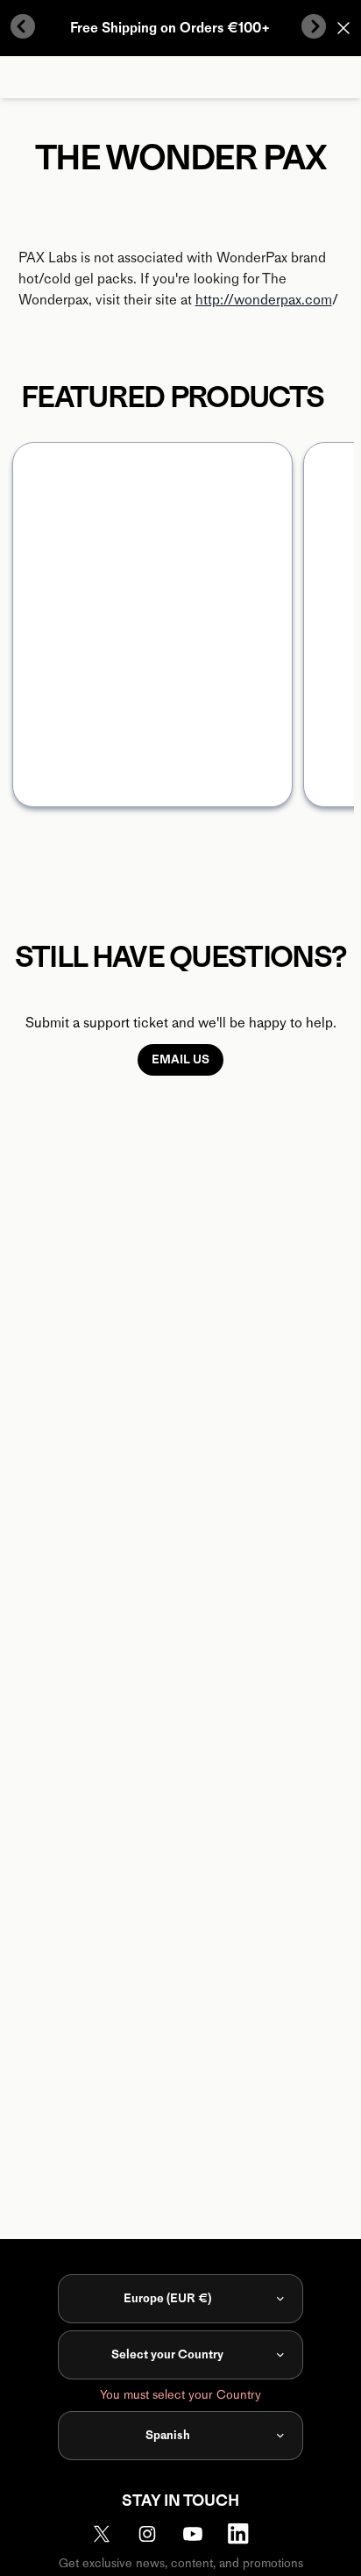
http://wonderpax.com (264, 300)
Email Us (180, 1059)
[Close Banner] (343, 28)
